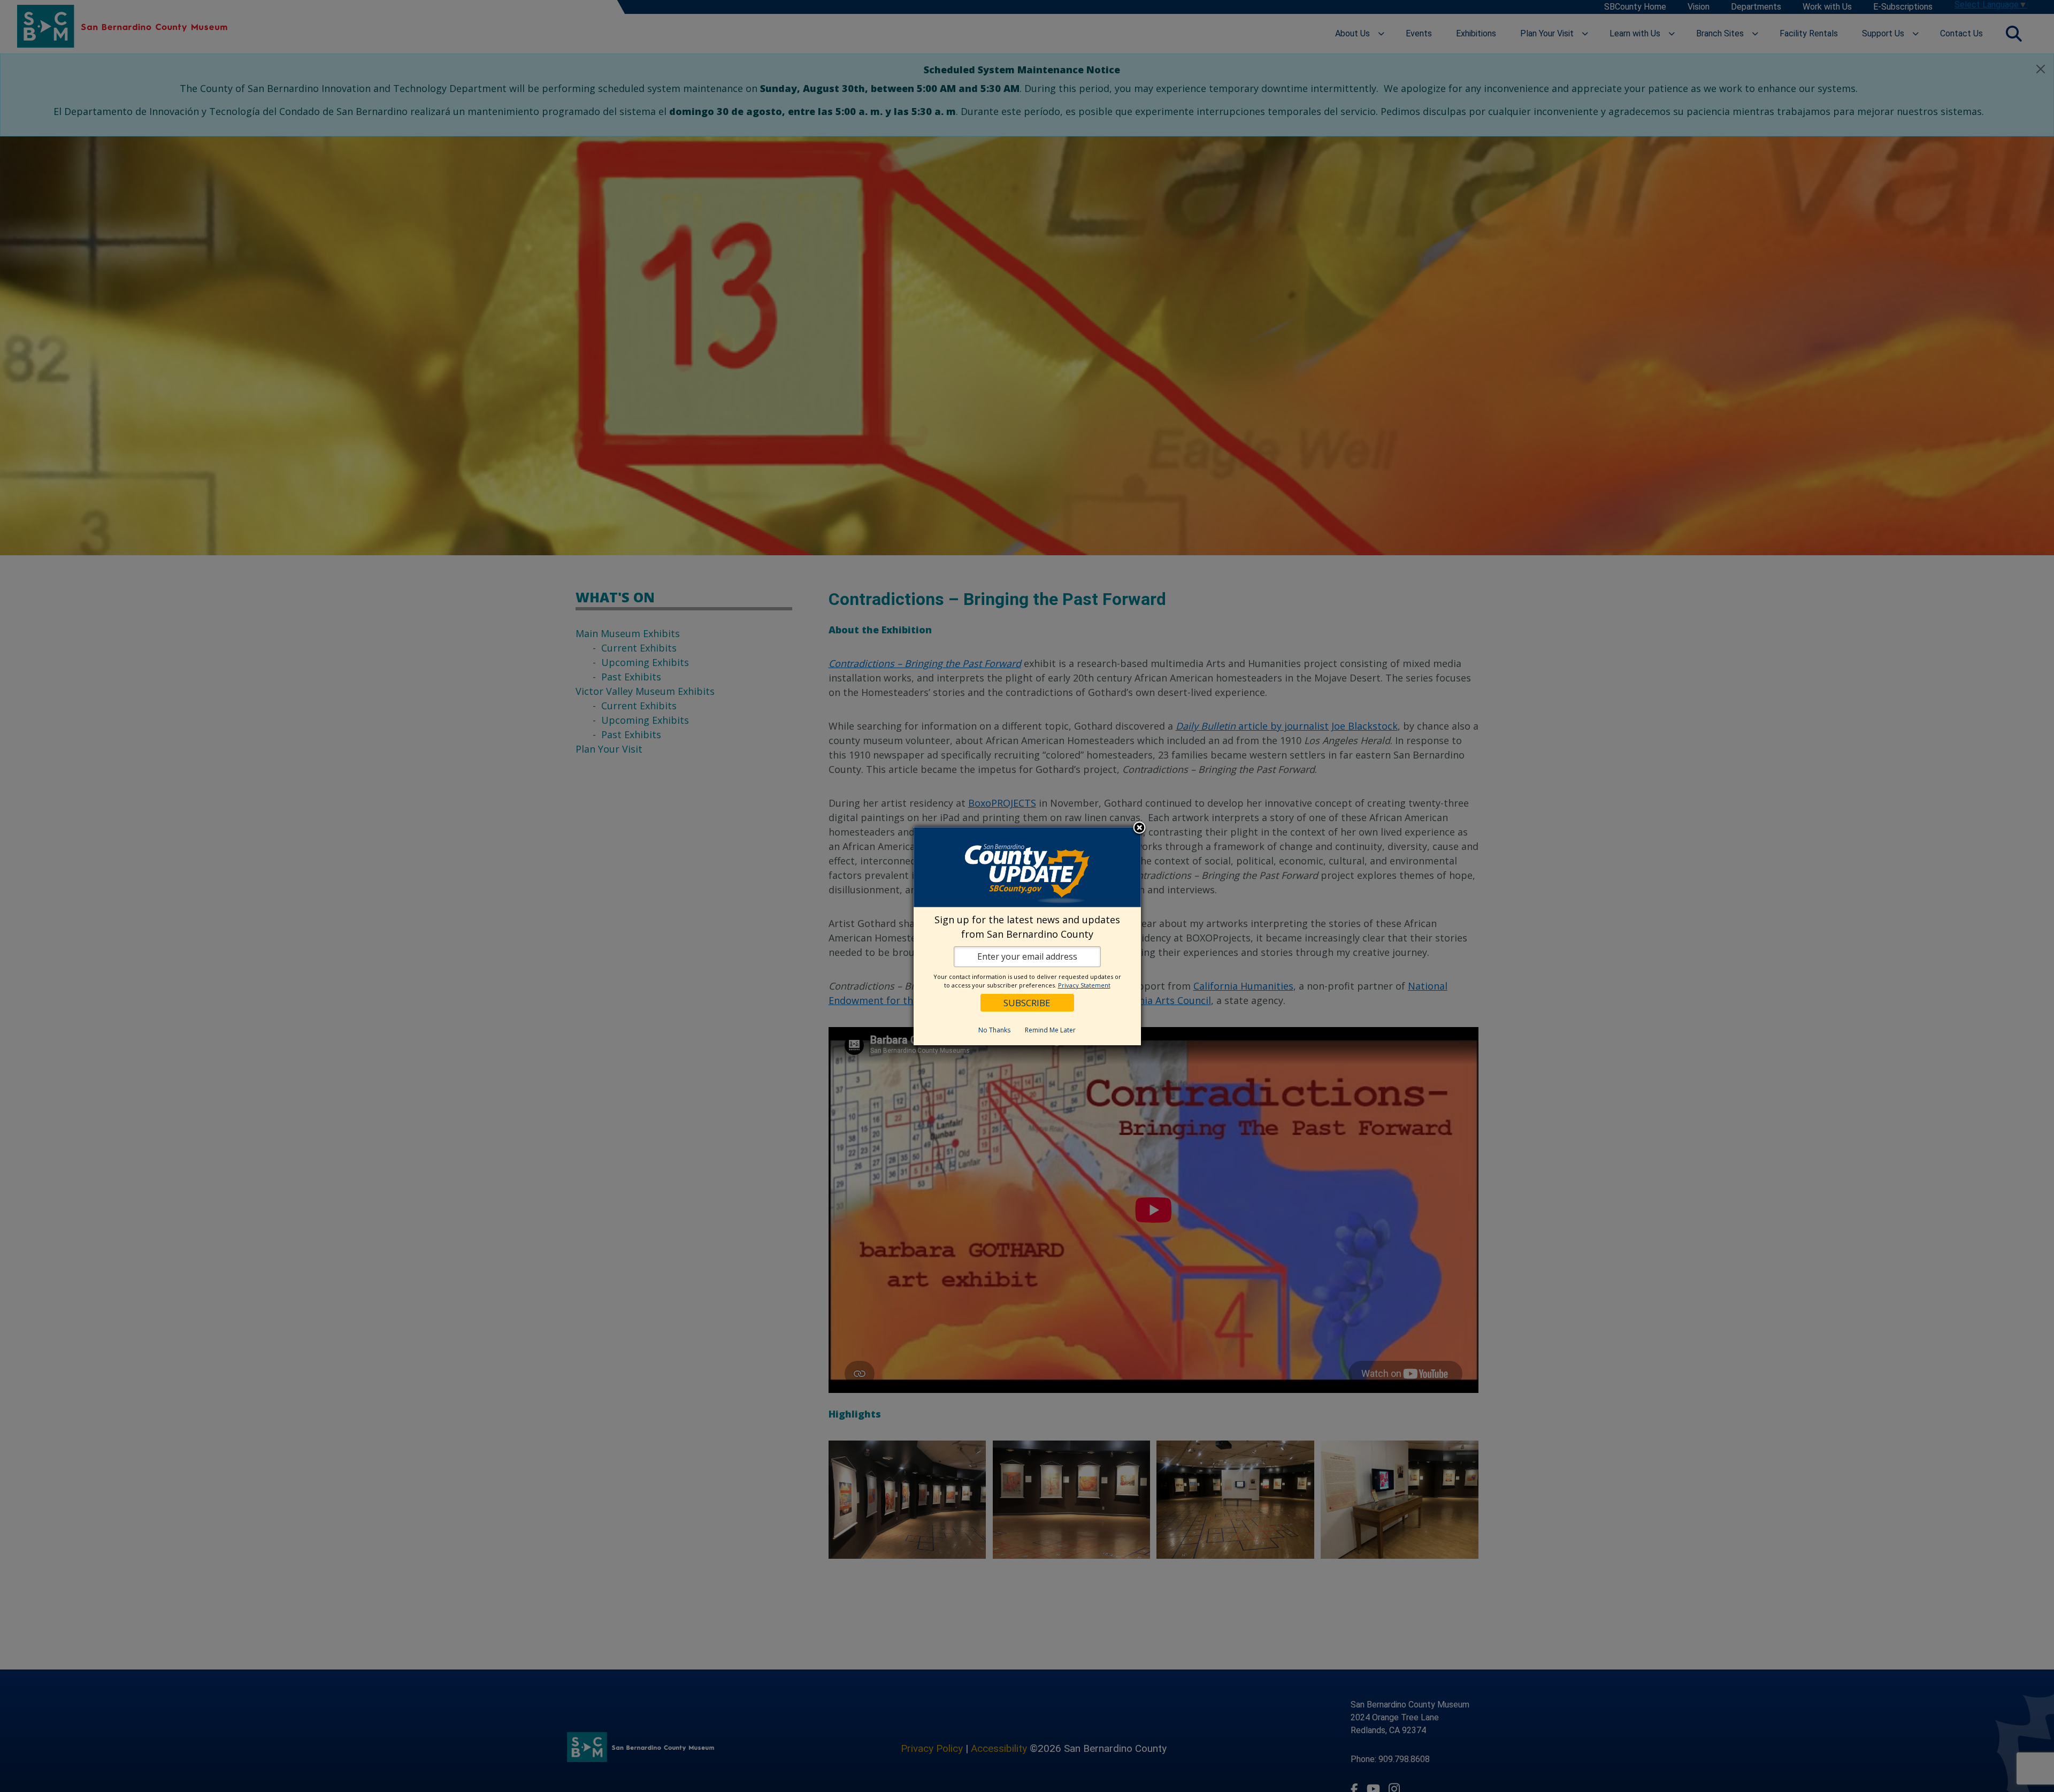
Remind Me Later (1050, 1030)
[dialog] (1027, 936)
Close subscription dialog (1139, 829)
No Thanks (994, 1030)
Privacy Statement (1084, 985)
